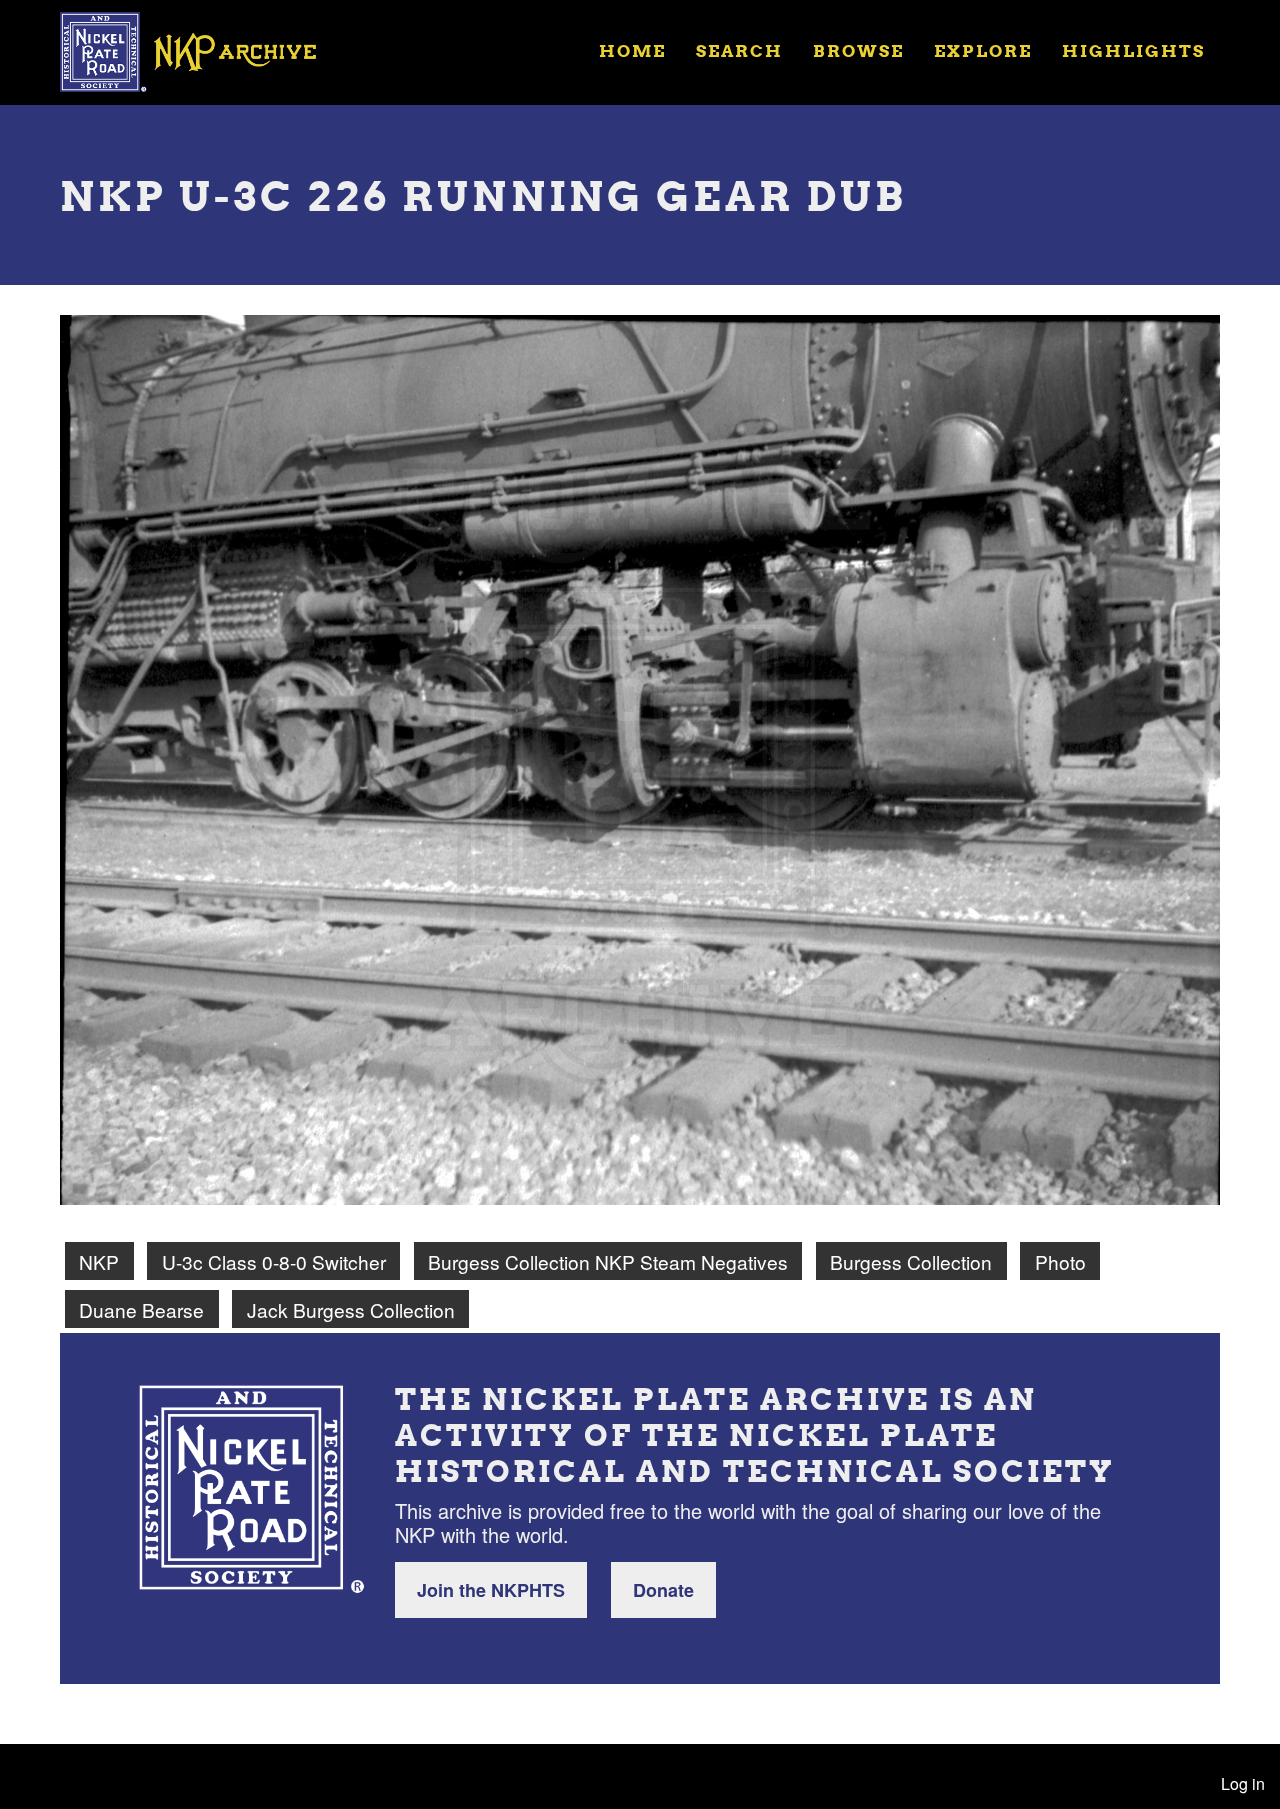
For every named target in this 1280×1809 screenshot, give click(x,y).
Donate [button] (663, 1590)
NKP (99, 1261)
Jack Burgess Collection (351, 1309)
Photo (1060, 1261)
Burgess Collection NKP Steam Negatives (608, 1261)
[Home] (201, 50)
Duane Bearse (141, 1309)
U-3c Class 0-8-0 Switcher (274, 1261)
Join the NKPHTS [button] (491, 1590)
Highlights (1133, 50)
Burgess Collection (911, 1261)
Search (739, 50)
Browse (858, 50)
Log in (1243, 1783)
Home (632, 50)
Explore (983, 50)
